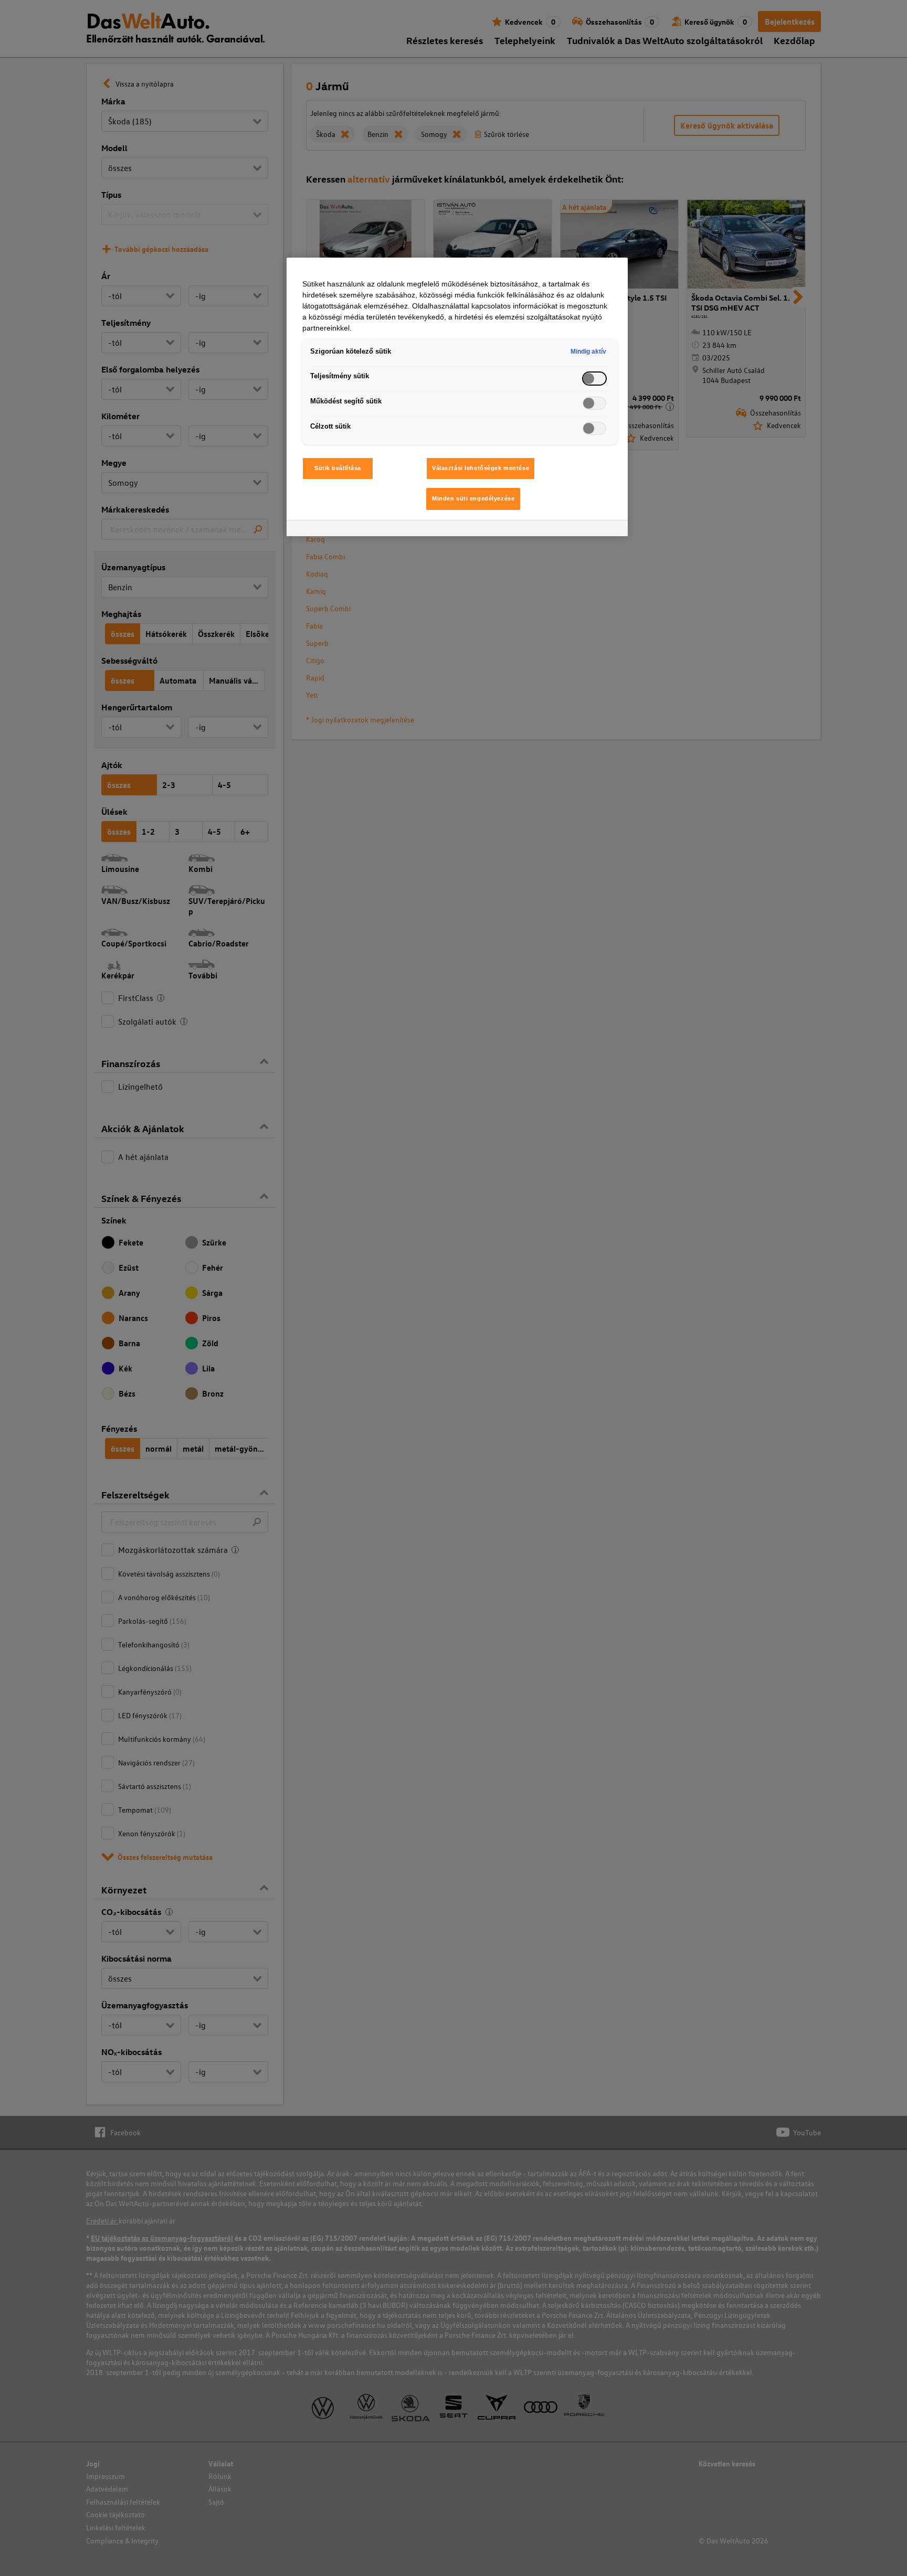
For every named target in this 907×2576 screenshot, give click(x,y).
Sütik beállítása (338, 468)
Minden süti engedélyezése (473, 498)
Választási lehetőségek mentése (481, 468)
